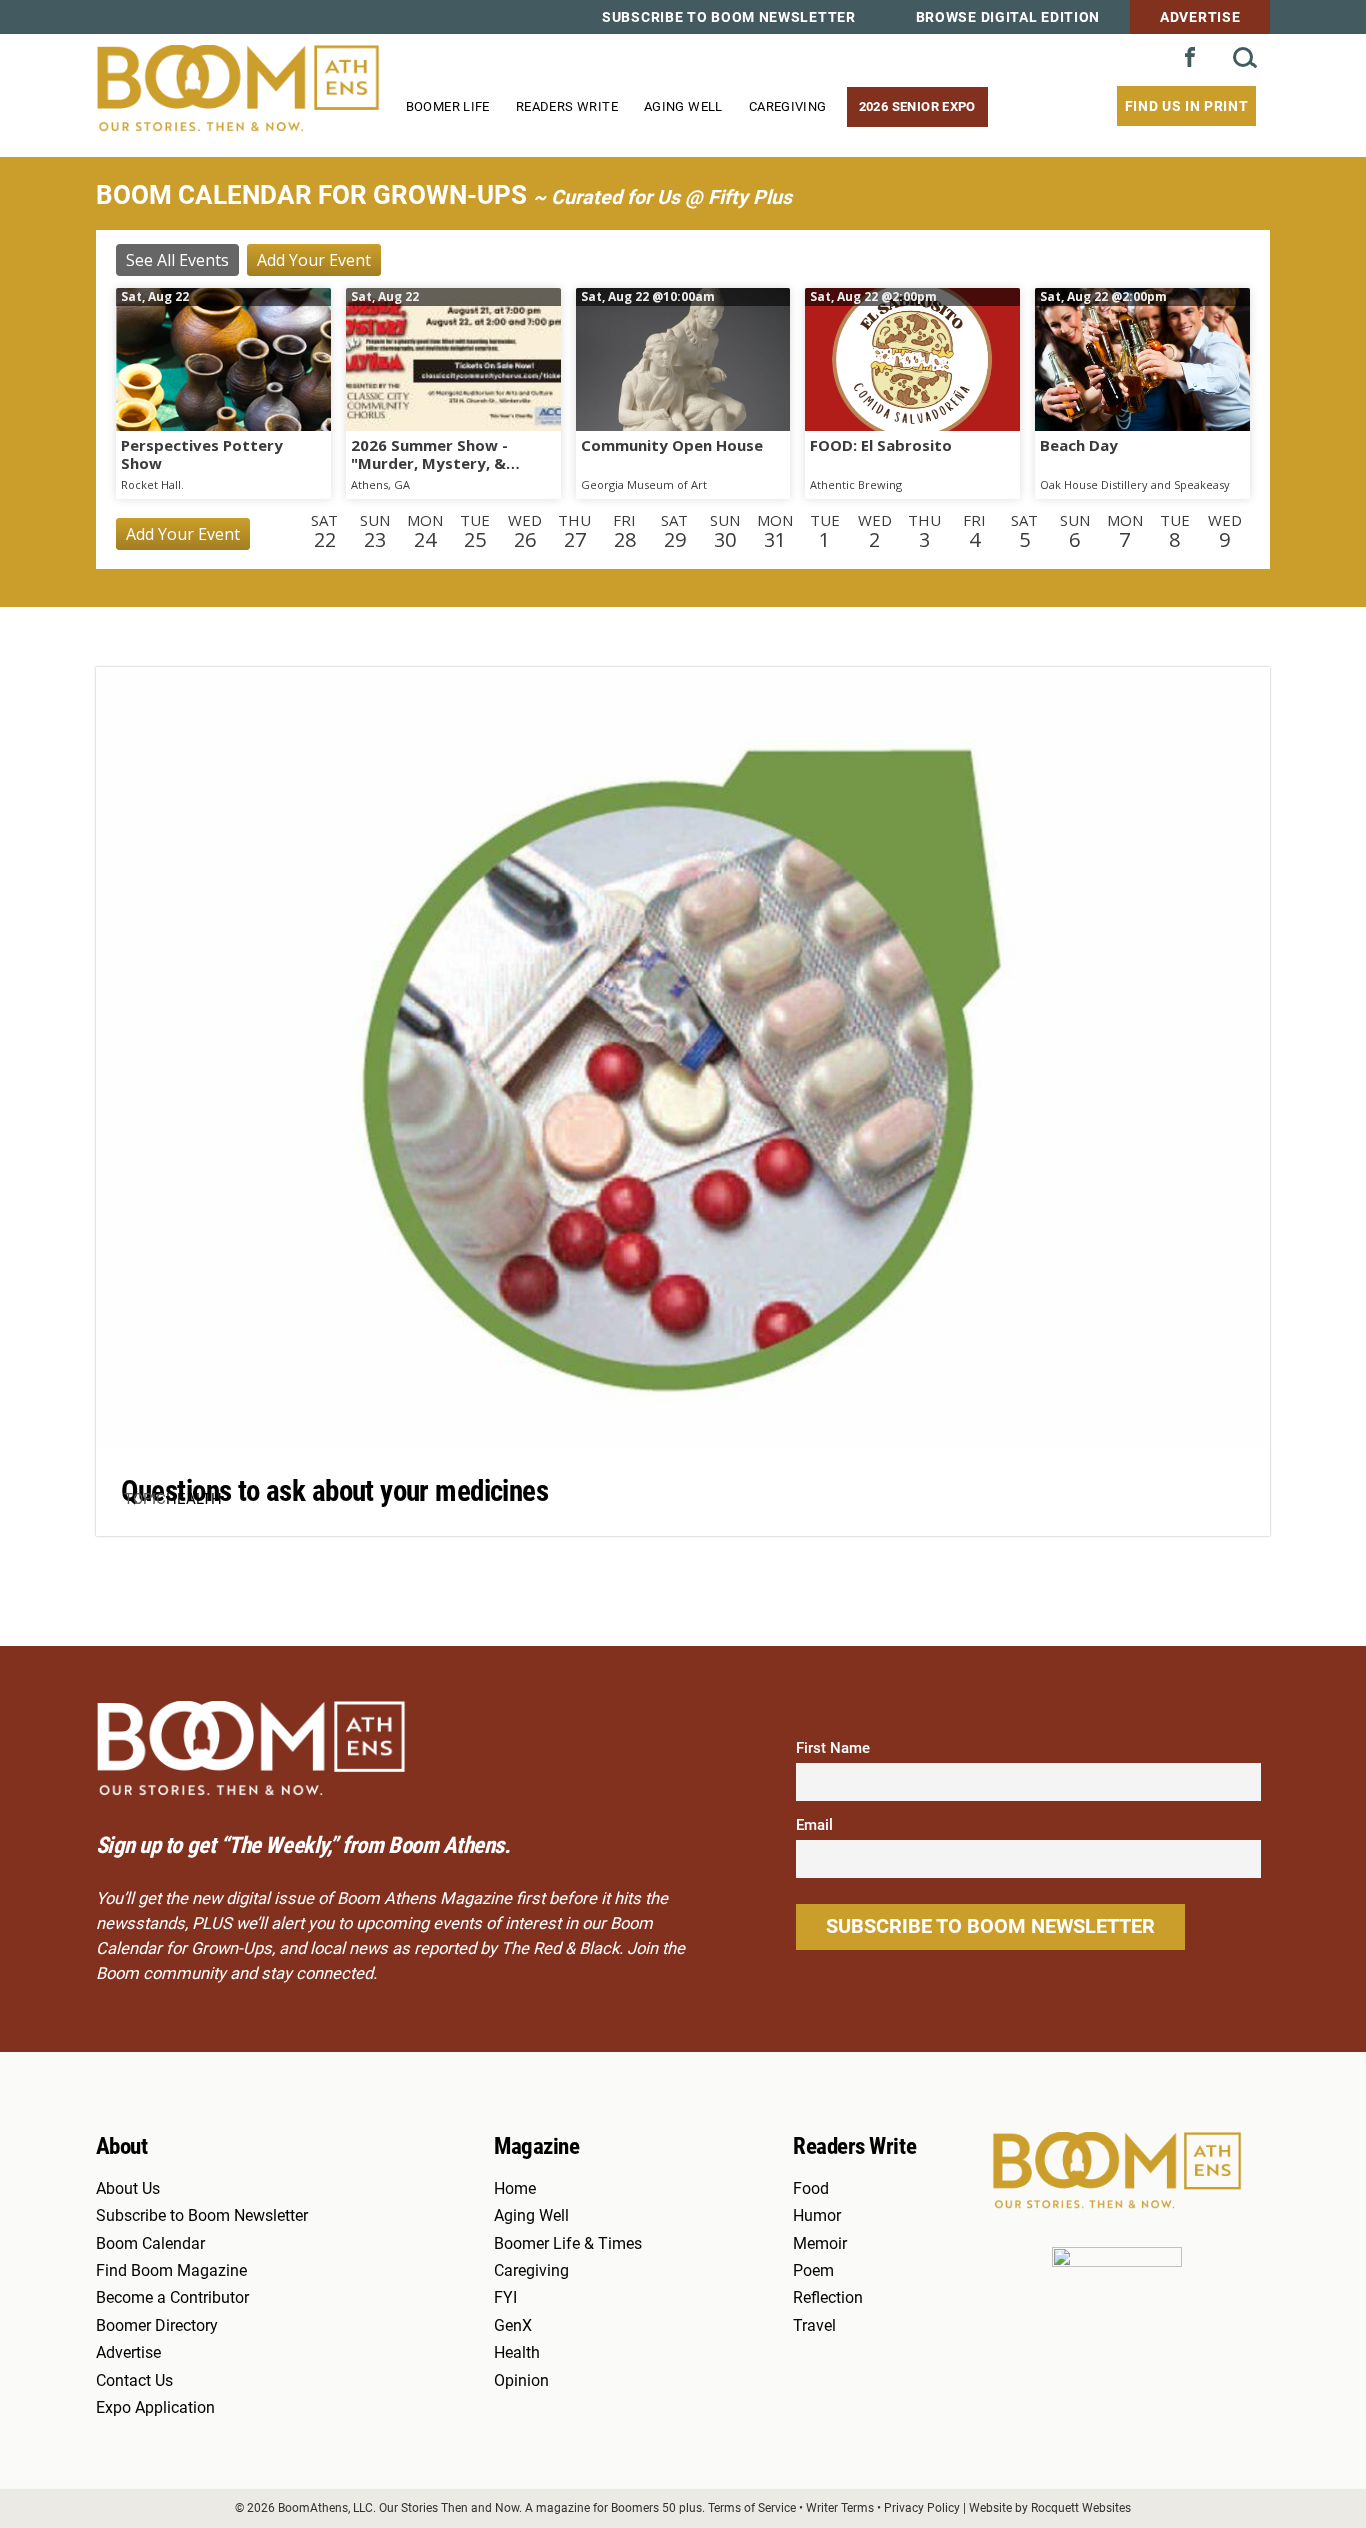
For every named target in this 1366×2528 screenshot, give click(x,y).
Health (194, 1499)
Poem (813, 2271)
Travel (814, 2326)
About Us (128, 2189)
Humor (817, 2216)
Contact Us (134, 2381)
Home (515, 2189)
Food (811, 2189)
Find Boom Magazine (171, 2271)
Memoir (820, 2244)
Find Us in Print (1187, 106)
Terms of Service (752, 2507)
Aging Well (683, 106)
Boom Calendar (150, 2244)
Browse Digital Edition (1008, 17)
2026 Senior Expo (917, 106)
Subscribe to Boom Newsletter (729, 17)
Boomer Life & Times (568, 2244)
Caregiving (788, 106)
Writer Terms (840, 2507)
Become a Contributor (172, 2298)
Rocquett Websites (1081, 2507)
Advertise (1200, 17)
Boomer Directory (157, 2326)
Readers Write (567, 106)
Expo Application (155, 2408)
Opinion (521, 2381)
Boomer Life (448, 106)
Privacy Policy (922, 2507)
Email (814, 1825)
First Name (833, 1748)
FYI (505, 2298)
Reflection (828, 2298)
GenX (513, 2326)
